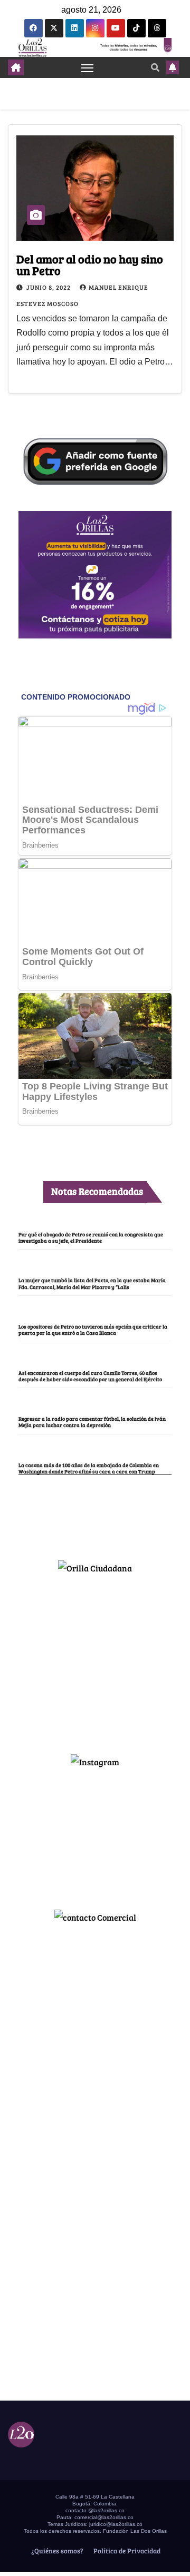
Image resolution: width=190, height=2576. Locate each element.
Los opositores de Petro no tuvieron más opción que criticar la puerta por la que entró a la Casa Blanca (93, 1330)
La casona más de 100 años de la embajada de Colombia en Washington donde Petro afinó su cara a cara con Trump (89, 1468)
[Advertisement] (95, 1659)
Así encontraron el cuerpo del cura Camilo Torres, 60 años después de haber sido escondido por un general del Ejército (90, 1376)
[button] (155, 67)
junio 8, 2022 (49, 287)
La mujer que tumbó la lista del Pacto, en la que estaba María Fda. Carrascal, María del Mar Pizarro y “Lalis (92, 1283)
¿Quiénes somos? (56, 2551)
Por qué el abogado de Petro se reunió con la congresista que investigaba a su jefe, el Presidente (91, 1237)
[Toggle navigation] (88, 67)
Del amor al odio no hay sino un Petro (90, 264)
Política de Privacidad (126, 2551)
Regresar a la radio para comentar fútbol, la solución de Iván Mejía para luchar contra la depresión (92, 1422)
